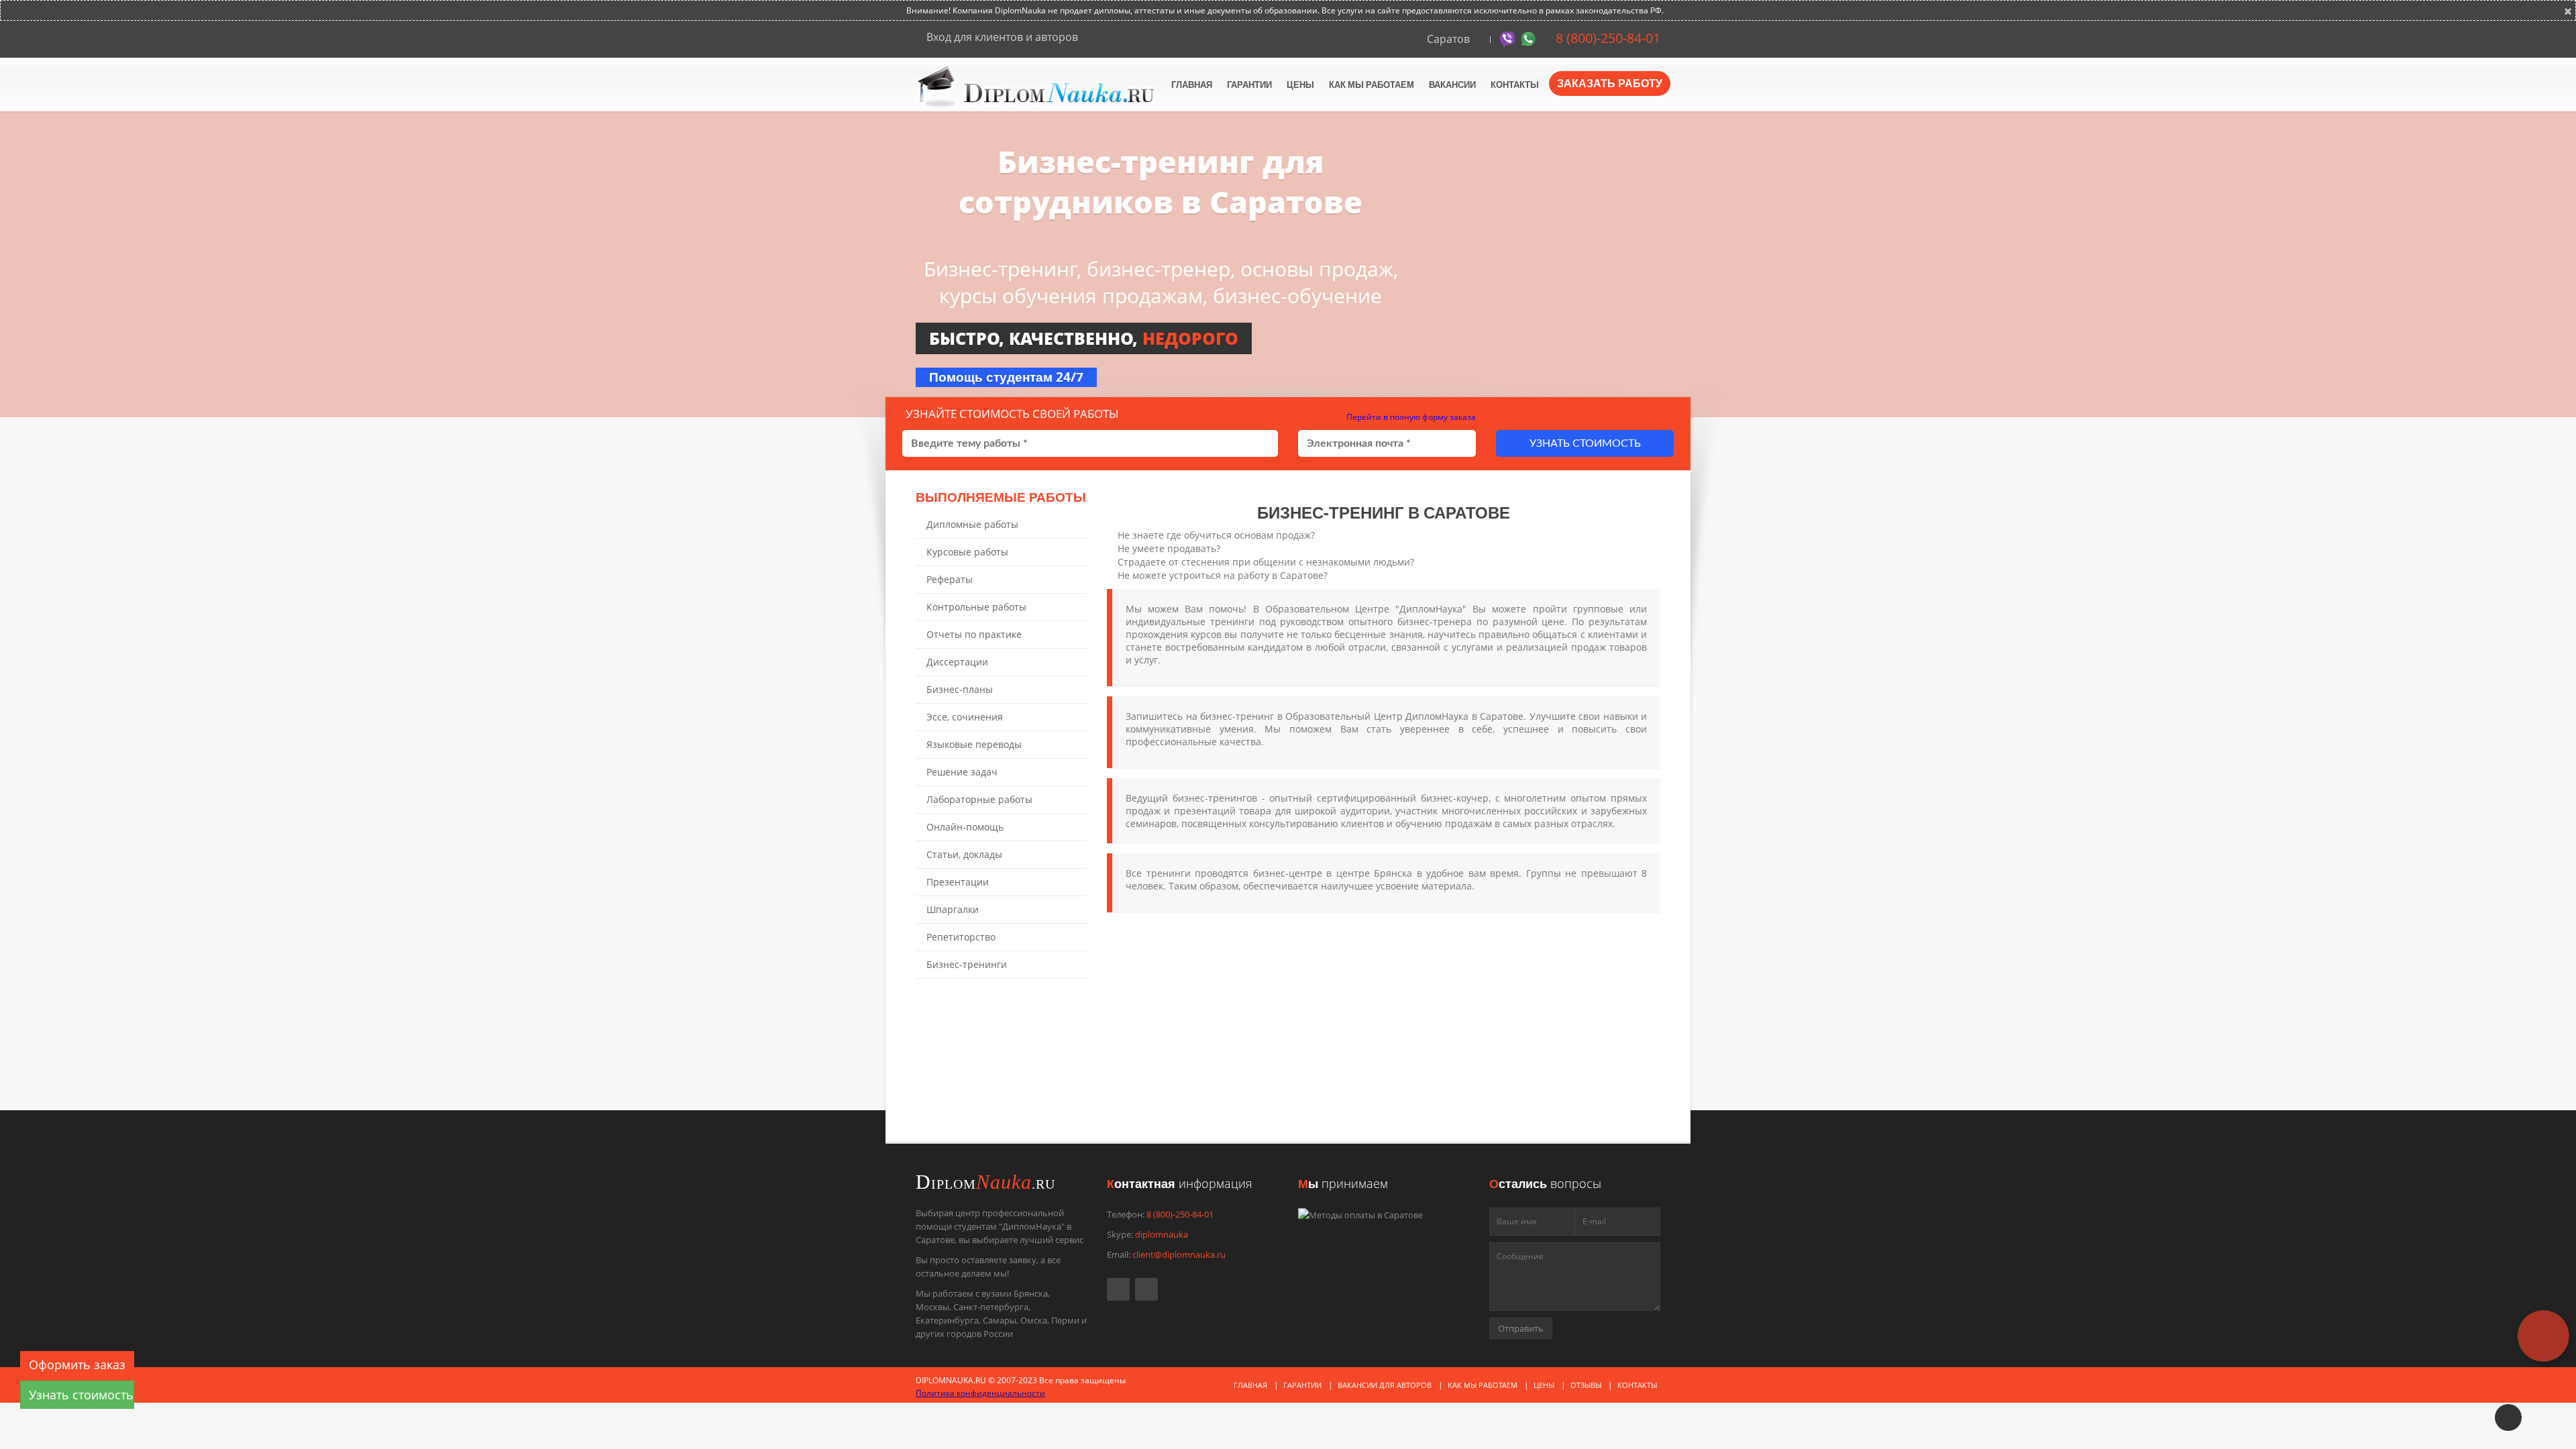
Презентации (958, 882)
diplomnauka (1162, 1234)
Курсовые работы (967, 552)
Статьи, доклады (964, 854)
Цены (1300, 85)
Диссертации (957, 662)
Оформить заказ (77, 1364)
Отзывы (1586, 1385)
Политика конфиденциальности (980, 1393)
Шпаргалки (953, 909)
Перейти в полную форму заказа (1410, 417)
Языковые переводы (974, 744)
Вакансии (1452, 85)
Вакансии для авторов (1385, 1385)
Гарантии (1249, 85)
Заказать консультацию (1221, 1096)
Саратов (1448, 39)
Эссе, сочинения (965, 717)
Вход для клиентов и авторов (1001, 37)
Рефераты (950, 579)
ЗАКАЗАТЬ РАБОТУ (1610, 83)
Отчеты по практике (974, 634)
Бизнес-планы (960, 689)
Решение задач (962, 772)
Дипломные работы (972, 524)
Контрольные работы (976, 607)
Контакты (1515, 85)
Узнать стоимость (1585, 443)
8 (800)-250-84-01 (1606, 38)
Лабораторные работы (979, 799)
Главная (1192, 85)
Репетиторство (961, 937)
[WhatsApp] (1530, 38)
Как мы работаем (1372, 85)
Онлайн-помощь (965, 827)
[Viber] (1509, 38)
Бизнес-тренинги (967, 964)
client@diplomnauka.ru (1179, 1254)
